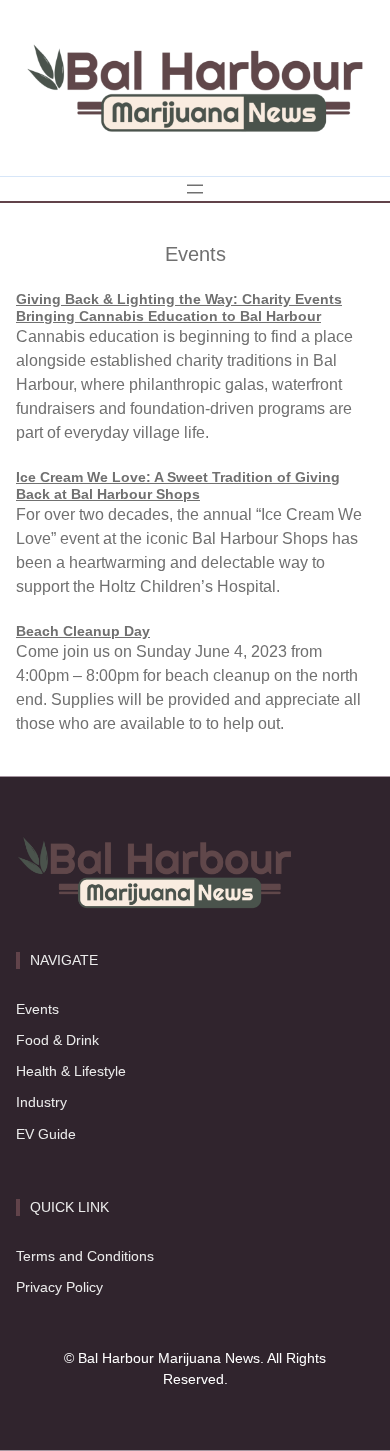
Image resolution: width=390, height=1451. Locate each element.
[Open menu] (195, 189)
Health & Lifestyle (71, 1071)
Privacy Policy (59, 1287)
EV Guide (46, 1134)
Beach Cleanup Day (83, 631)
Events (37, 1009)
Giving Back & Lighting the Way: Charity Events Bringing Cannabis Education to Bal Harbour (179, 307)
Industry (41, 1102)
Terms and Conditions (85, 1256)
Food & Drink (57, 1040)
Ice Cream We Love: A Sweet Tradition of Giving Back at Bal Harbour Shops (178, 485)
